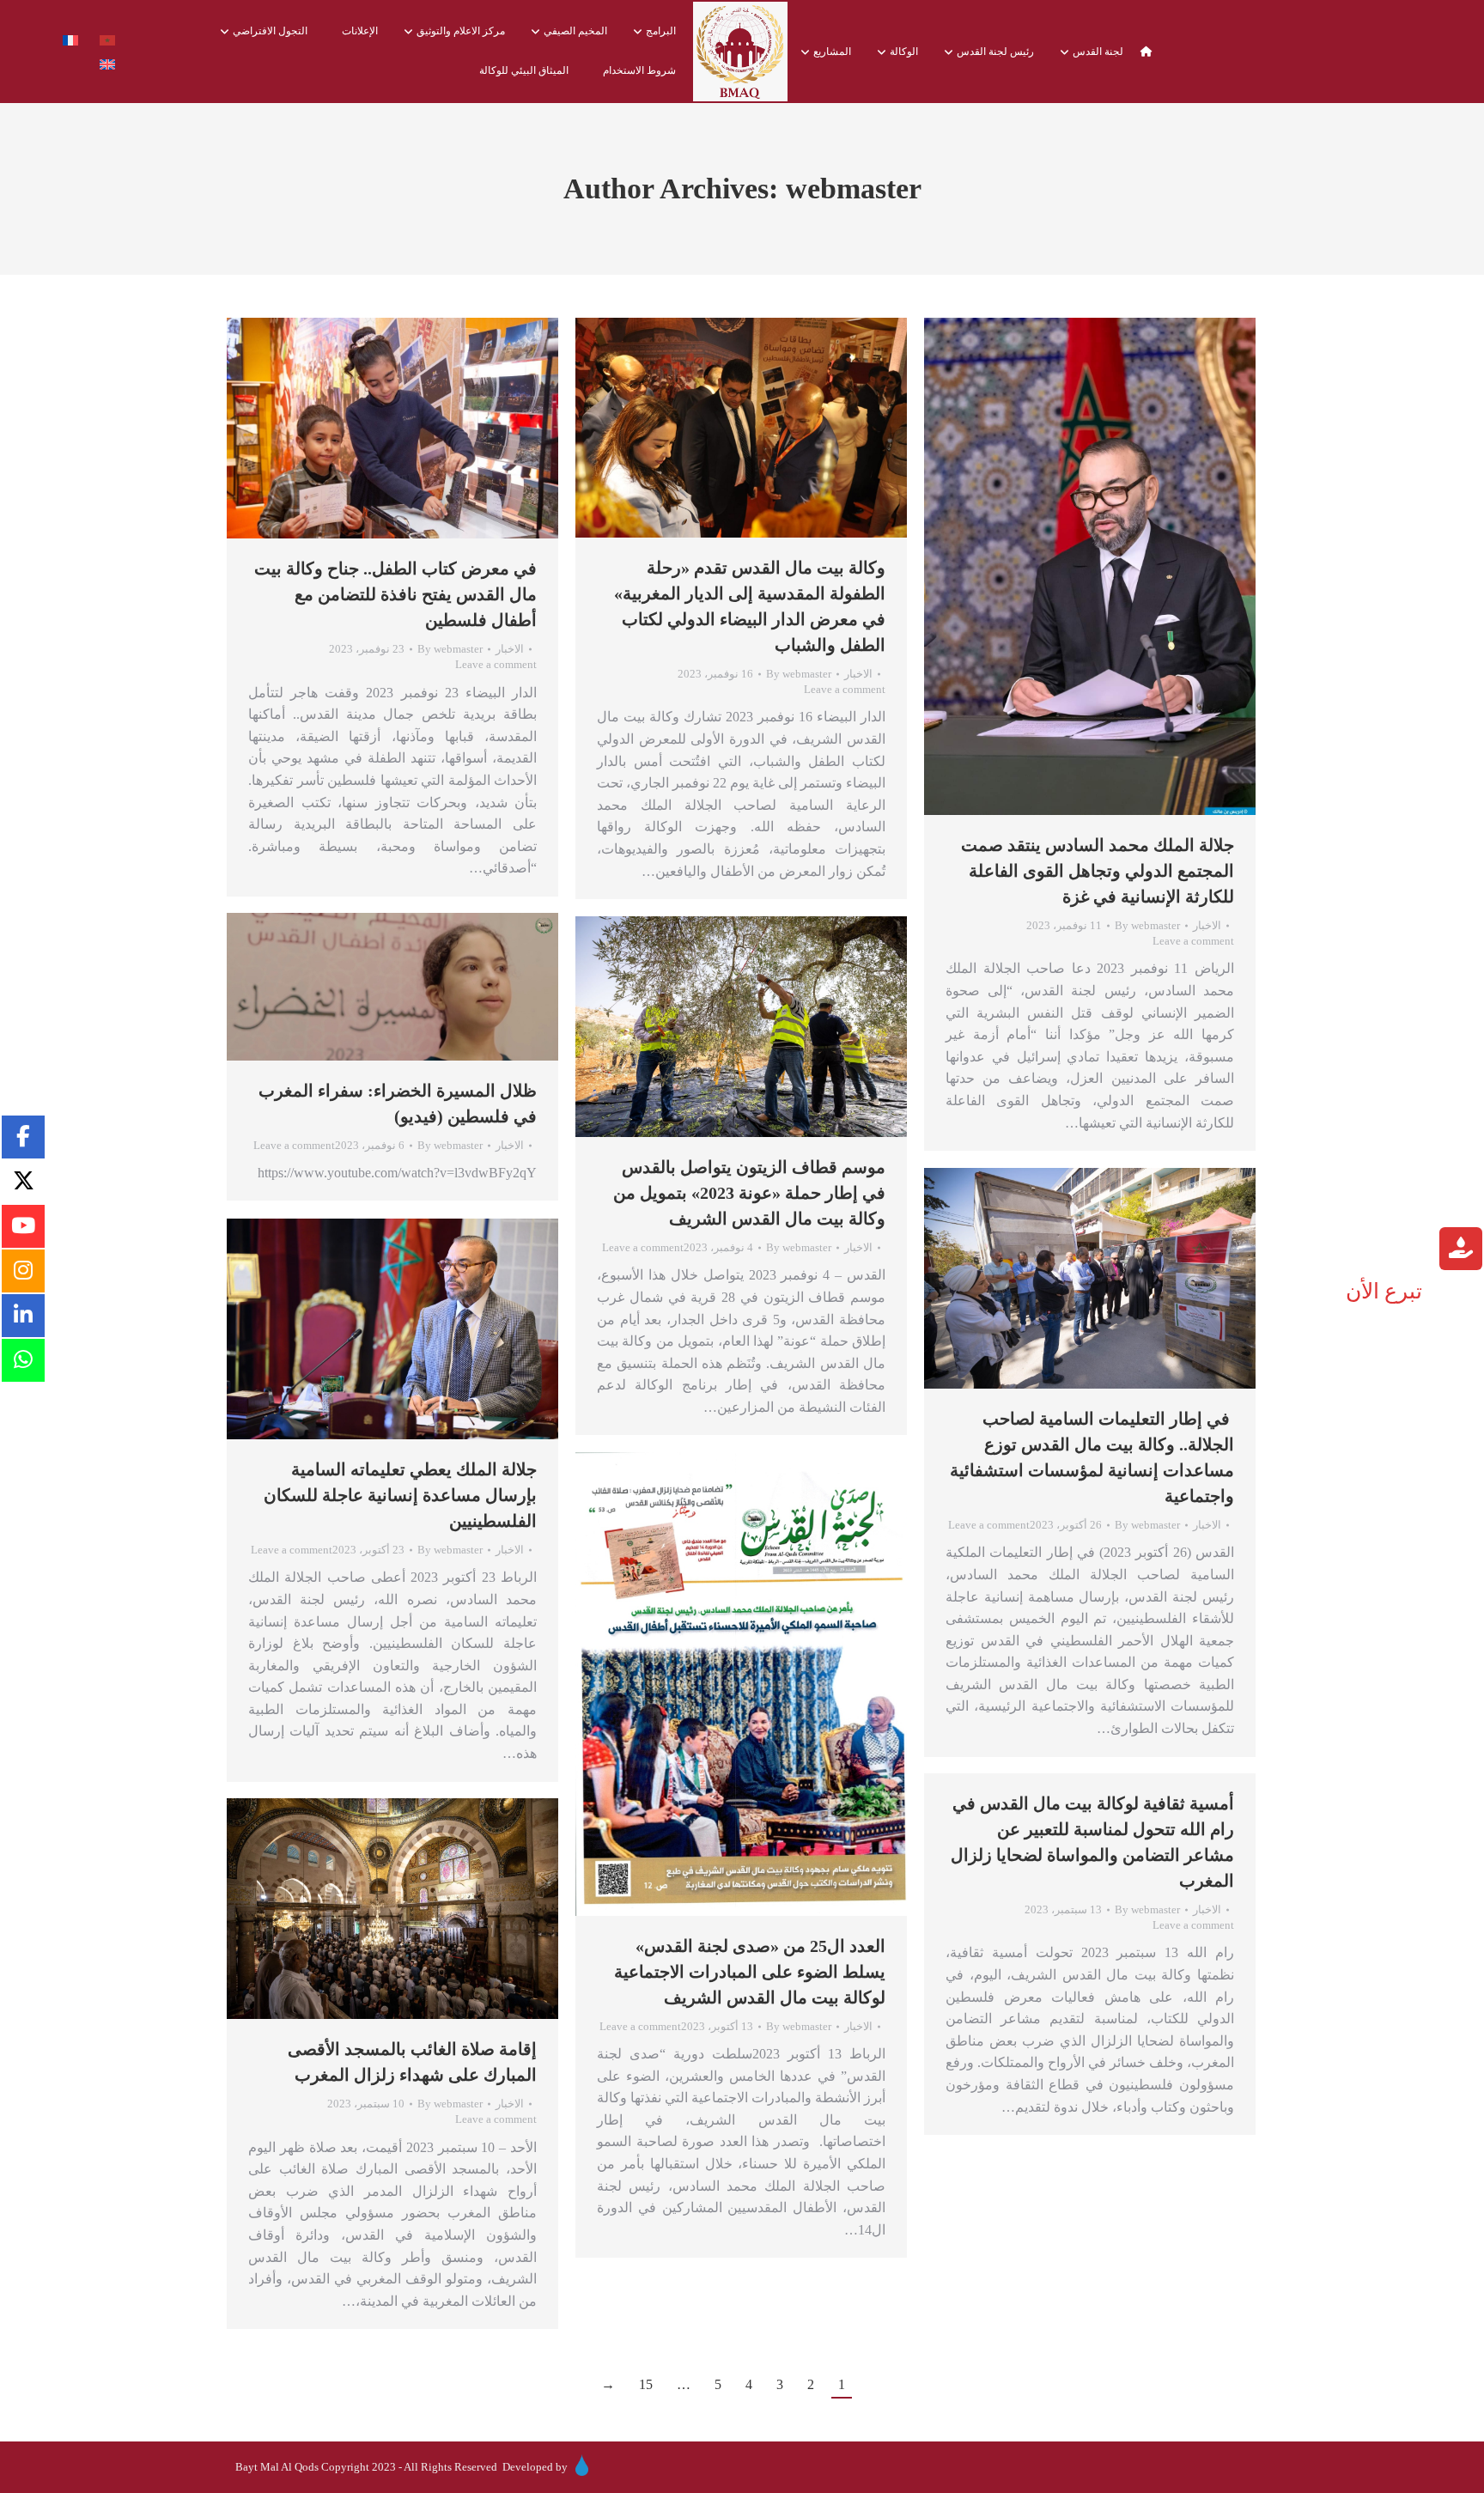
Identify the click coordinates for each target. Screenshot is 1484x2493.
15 (646, 2384)
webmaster (854, 188)
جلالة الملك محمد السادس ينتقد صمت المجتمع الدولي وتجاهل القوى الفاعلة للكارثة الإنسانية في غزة (1098, 871)
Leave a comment (496, 664)
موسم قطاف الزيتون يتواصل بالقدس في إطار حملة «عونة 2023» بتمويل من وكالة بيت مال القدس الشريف (749, 1193)
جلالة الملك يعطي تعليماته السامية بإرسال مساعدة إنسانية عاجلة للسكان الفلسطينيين (400, 1495)
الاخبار (510, 649)
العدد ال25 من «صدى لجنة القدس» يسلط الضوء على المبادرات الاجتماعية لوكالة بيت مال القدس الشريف (750, 1972)
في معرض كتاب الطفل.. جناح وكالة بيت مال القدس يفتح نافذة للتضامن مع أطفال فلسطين (395, 594)
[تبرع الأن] (1461, 1251)
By (450, 649)
